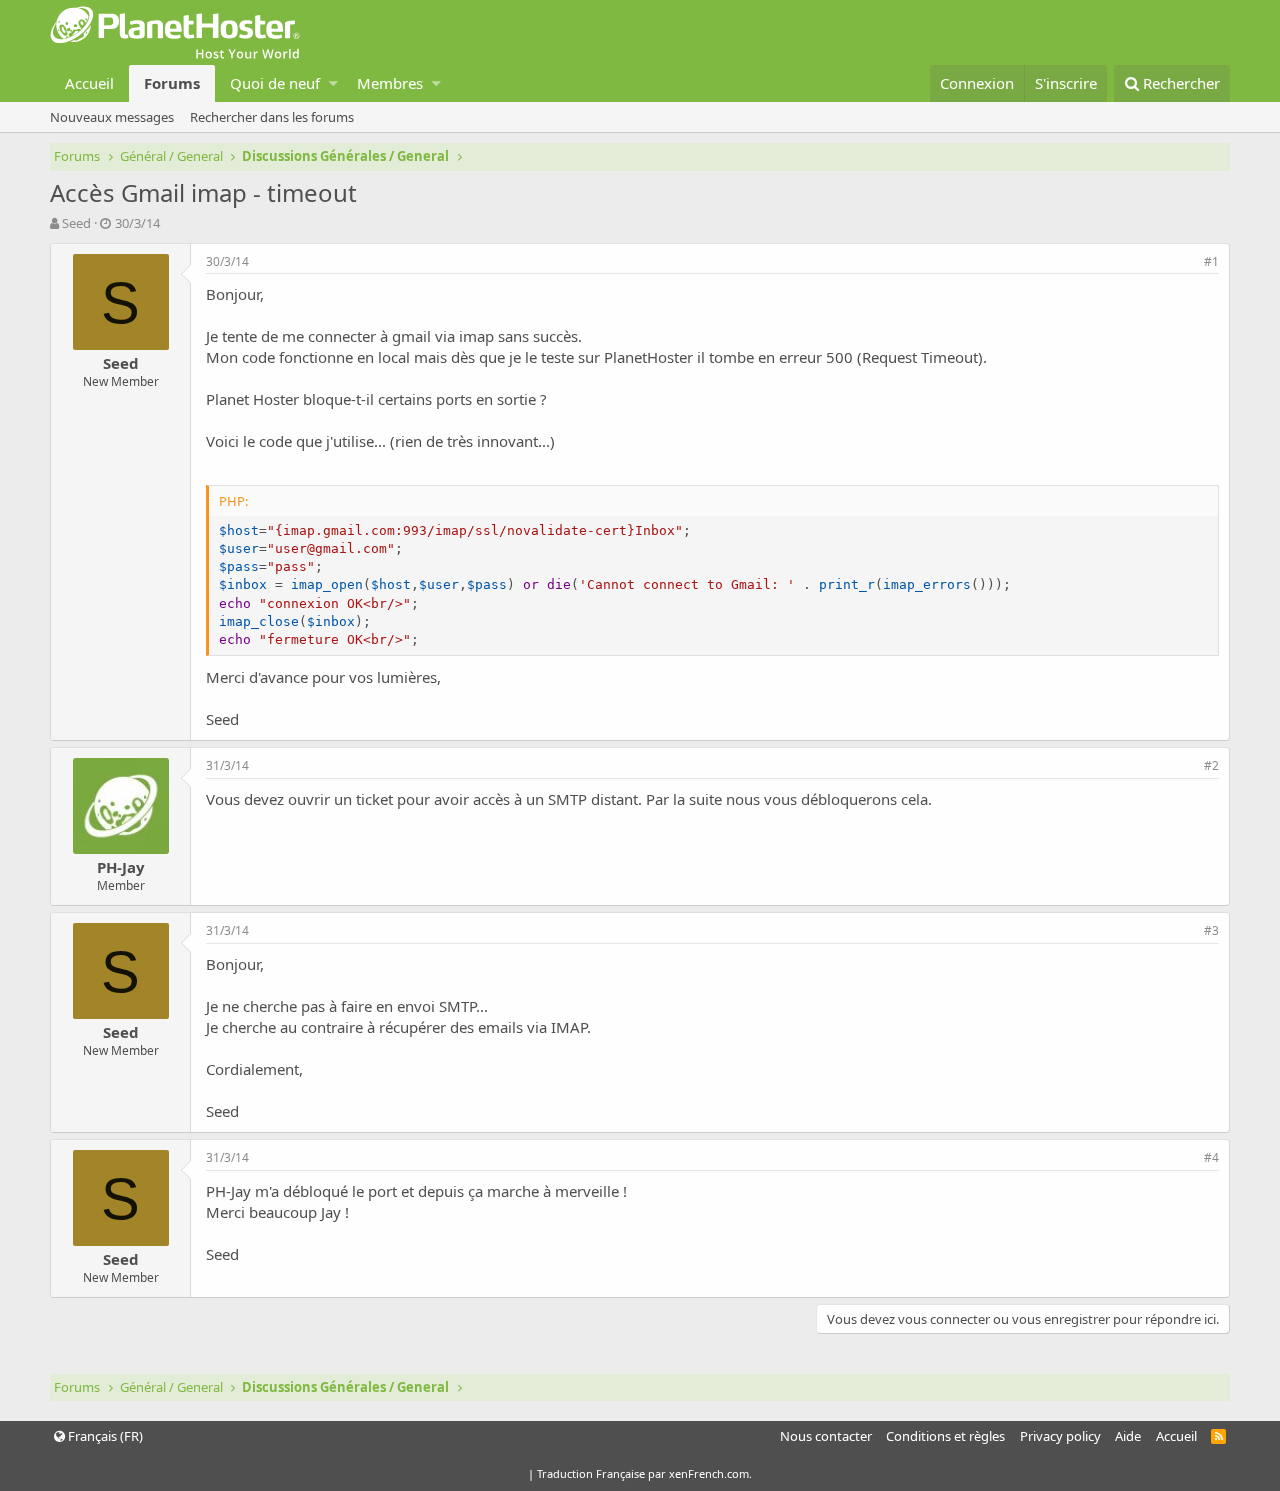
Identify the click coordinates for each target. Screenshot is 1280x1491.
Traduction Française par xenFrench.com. (644, 1473)
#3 (1211, 930)
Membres (390, 83)
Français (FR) (104, 1436)
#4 (1211, 1157)
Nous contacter (826, 1436)
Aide (1128, 1436)
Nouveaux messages (112, 117)
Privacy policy (1060, 1436)
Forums (172, 83)
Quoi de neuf (275, 83)
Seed (76, 223)
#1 (1211, 261)
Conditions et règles (945, 1436)
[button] (333, 83)
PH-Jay (121, 867)
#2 (1211, 765)
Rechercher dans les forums (272, 117)
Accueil (89, 83)
